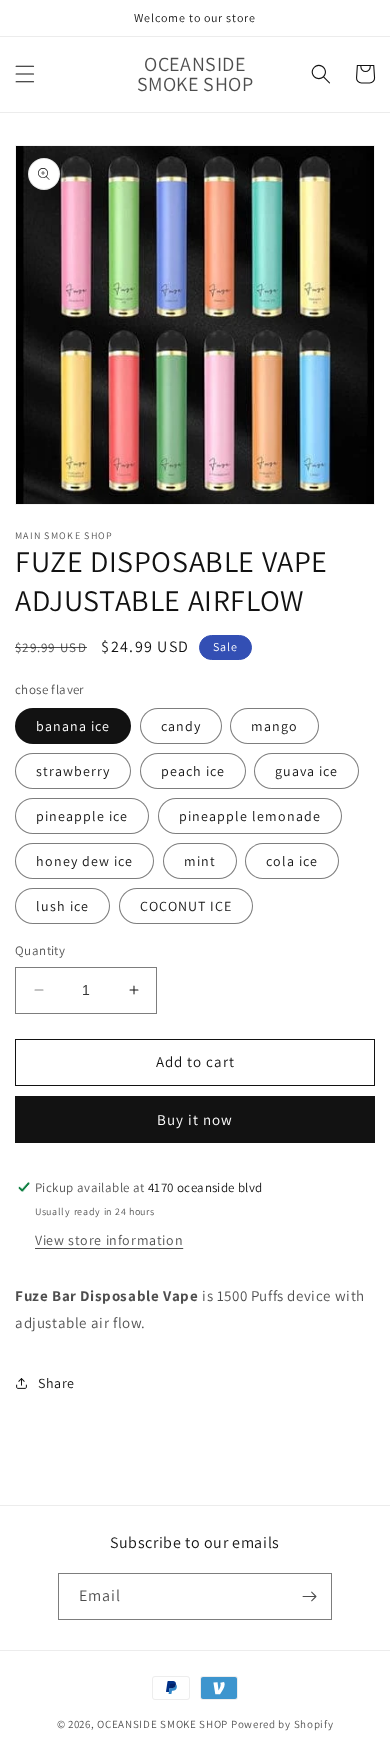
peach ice (193, 771)
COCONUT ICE (186, 906)
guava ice (306, 771)
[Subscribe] (309, 1596)
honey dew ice (84, 861)
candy (181, 726)
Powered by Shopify (282, 1724)
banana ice (73, 726)
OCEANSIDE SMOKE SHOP (162, 1724)
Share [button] (56, 1383)
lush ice (62, 906)
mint (200, 861)
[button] (25, 74)
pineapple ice (82, 816)
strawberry (73, 771)
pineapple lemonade (250, 816)
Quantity (40, 950)
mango (274, 726)
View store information (109, 1240)
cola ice (292, 861)
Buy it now (195, 1119)
